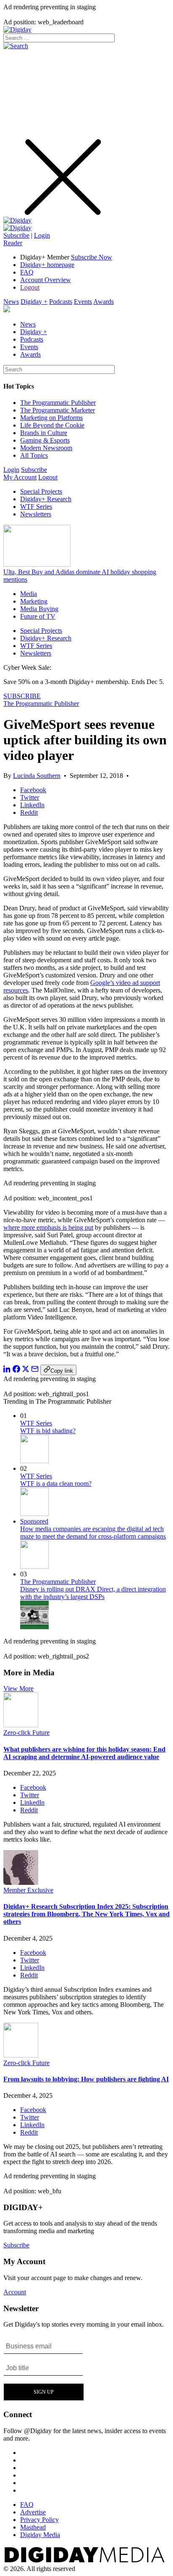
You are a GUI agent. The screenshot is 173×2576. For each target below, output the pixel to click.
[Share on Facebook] (16, 1370)
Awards (104, 302)
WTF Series (36, 507)
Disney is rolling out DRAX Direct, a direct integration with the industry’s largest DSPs (93, 1593)
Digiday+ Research (46, 499)
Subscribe (16, 235)
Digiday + (34, 302)
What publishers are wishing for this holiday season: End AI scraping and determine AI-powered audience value (84, 1753)
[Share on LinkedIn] (7, 1370)
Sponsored (34, 1521)
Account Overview (46, 280)
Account (15, 2292)
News (11, 302)
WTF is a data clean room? (56, 1484)
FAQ (27, 272)
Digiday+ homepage (47, 265)
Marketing (34, 601)
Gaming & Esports (45, 440)
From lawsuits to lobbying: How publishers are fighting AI (86, 2079)
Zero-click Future (26, 1732)
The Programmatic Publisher (58, 403)
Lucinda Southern (37, 776)
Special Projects (41, 491)
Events (83, 302)
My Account (20, 477)
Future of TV (38, 616)
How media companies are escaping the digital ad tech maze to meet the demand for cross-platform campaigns (93, 1533)
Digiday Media (40, 2535)
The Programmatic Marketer (58, 410)
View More (18, 1688)
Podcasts (61, 302)
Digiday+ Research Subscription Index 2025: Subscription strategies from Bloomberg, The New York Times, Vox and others (86, 1914)
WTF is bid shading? (48, 1431)
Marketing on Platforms (51, 418)
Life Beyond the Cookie (52, 425)
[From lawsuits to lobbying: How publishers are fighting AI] (21, 2055)
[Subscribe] (17, 228)
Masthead (33, 2527)
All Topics (34, 455)
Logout (30, 287)
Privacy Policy (39, 2520)
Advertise (33, 2512)
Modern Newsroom (46, 448)
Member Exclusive (28, 1890)
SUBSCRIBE (22, 696)
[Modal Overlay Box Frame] (44, 2369)
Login (42, 235)
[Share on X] (26, 1370)
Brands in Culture (44, 433)
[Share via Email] (35, 1370)
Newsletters (36, 514)
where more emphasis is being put (48, 1227)
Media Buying (39, 609)
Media (29, 594)
